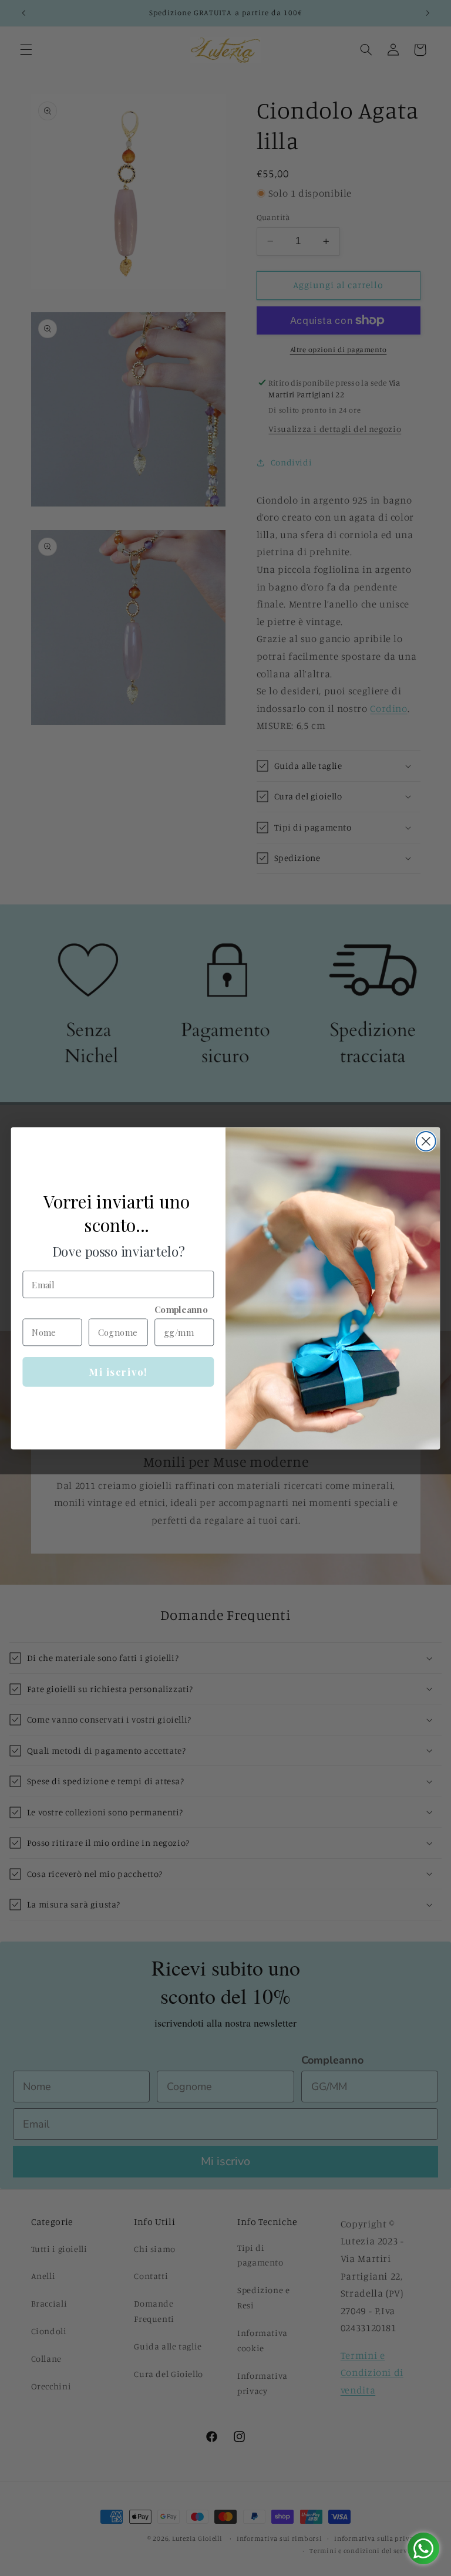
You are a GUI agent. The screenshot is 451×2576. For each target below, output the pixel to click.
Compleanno (181, 1309)
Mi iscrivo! (118, 1372)
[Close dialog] (426, 1141)
